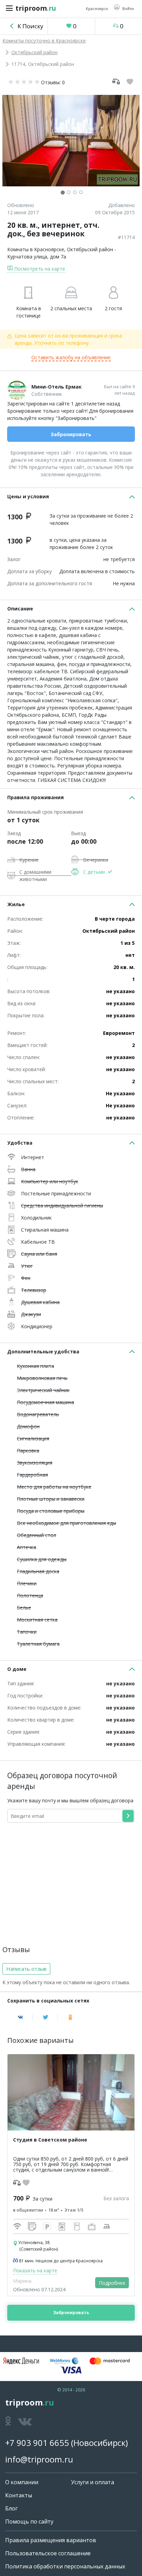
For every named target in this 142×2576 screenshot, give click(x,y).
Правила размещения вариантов (51, 2540)
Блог (11, 2508)
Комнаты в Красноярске (36, 249)
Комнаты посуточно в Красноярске (44, 41)
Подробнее (112, 2283)
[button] (124, 8)
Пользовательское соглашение (48, 2553)
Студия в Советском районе (50, 2140)
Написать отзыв (26, 1969)
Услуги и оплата (93, 2482)
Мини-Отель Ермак (57, 387)
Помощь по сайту (29, 2521)
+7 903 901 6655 (37, 2443)
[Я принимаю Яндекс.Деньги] (21, 2361)
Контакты (19, 2495)
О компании (22, 2482)
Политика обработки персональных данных (65, 2566)
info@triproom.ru (39, 2459)
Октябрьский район (34, 52)
